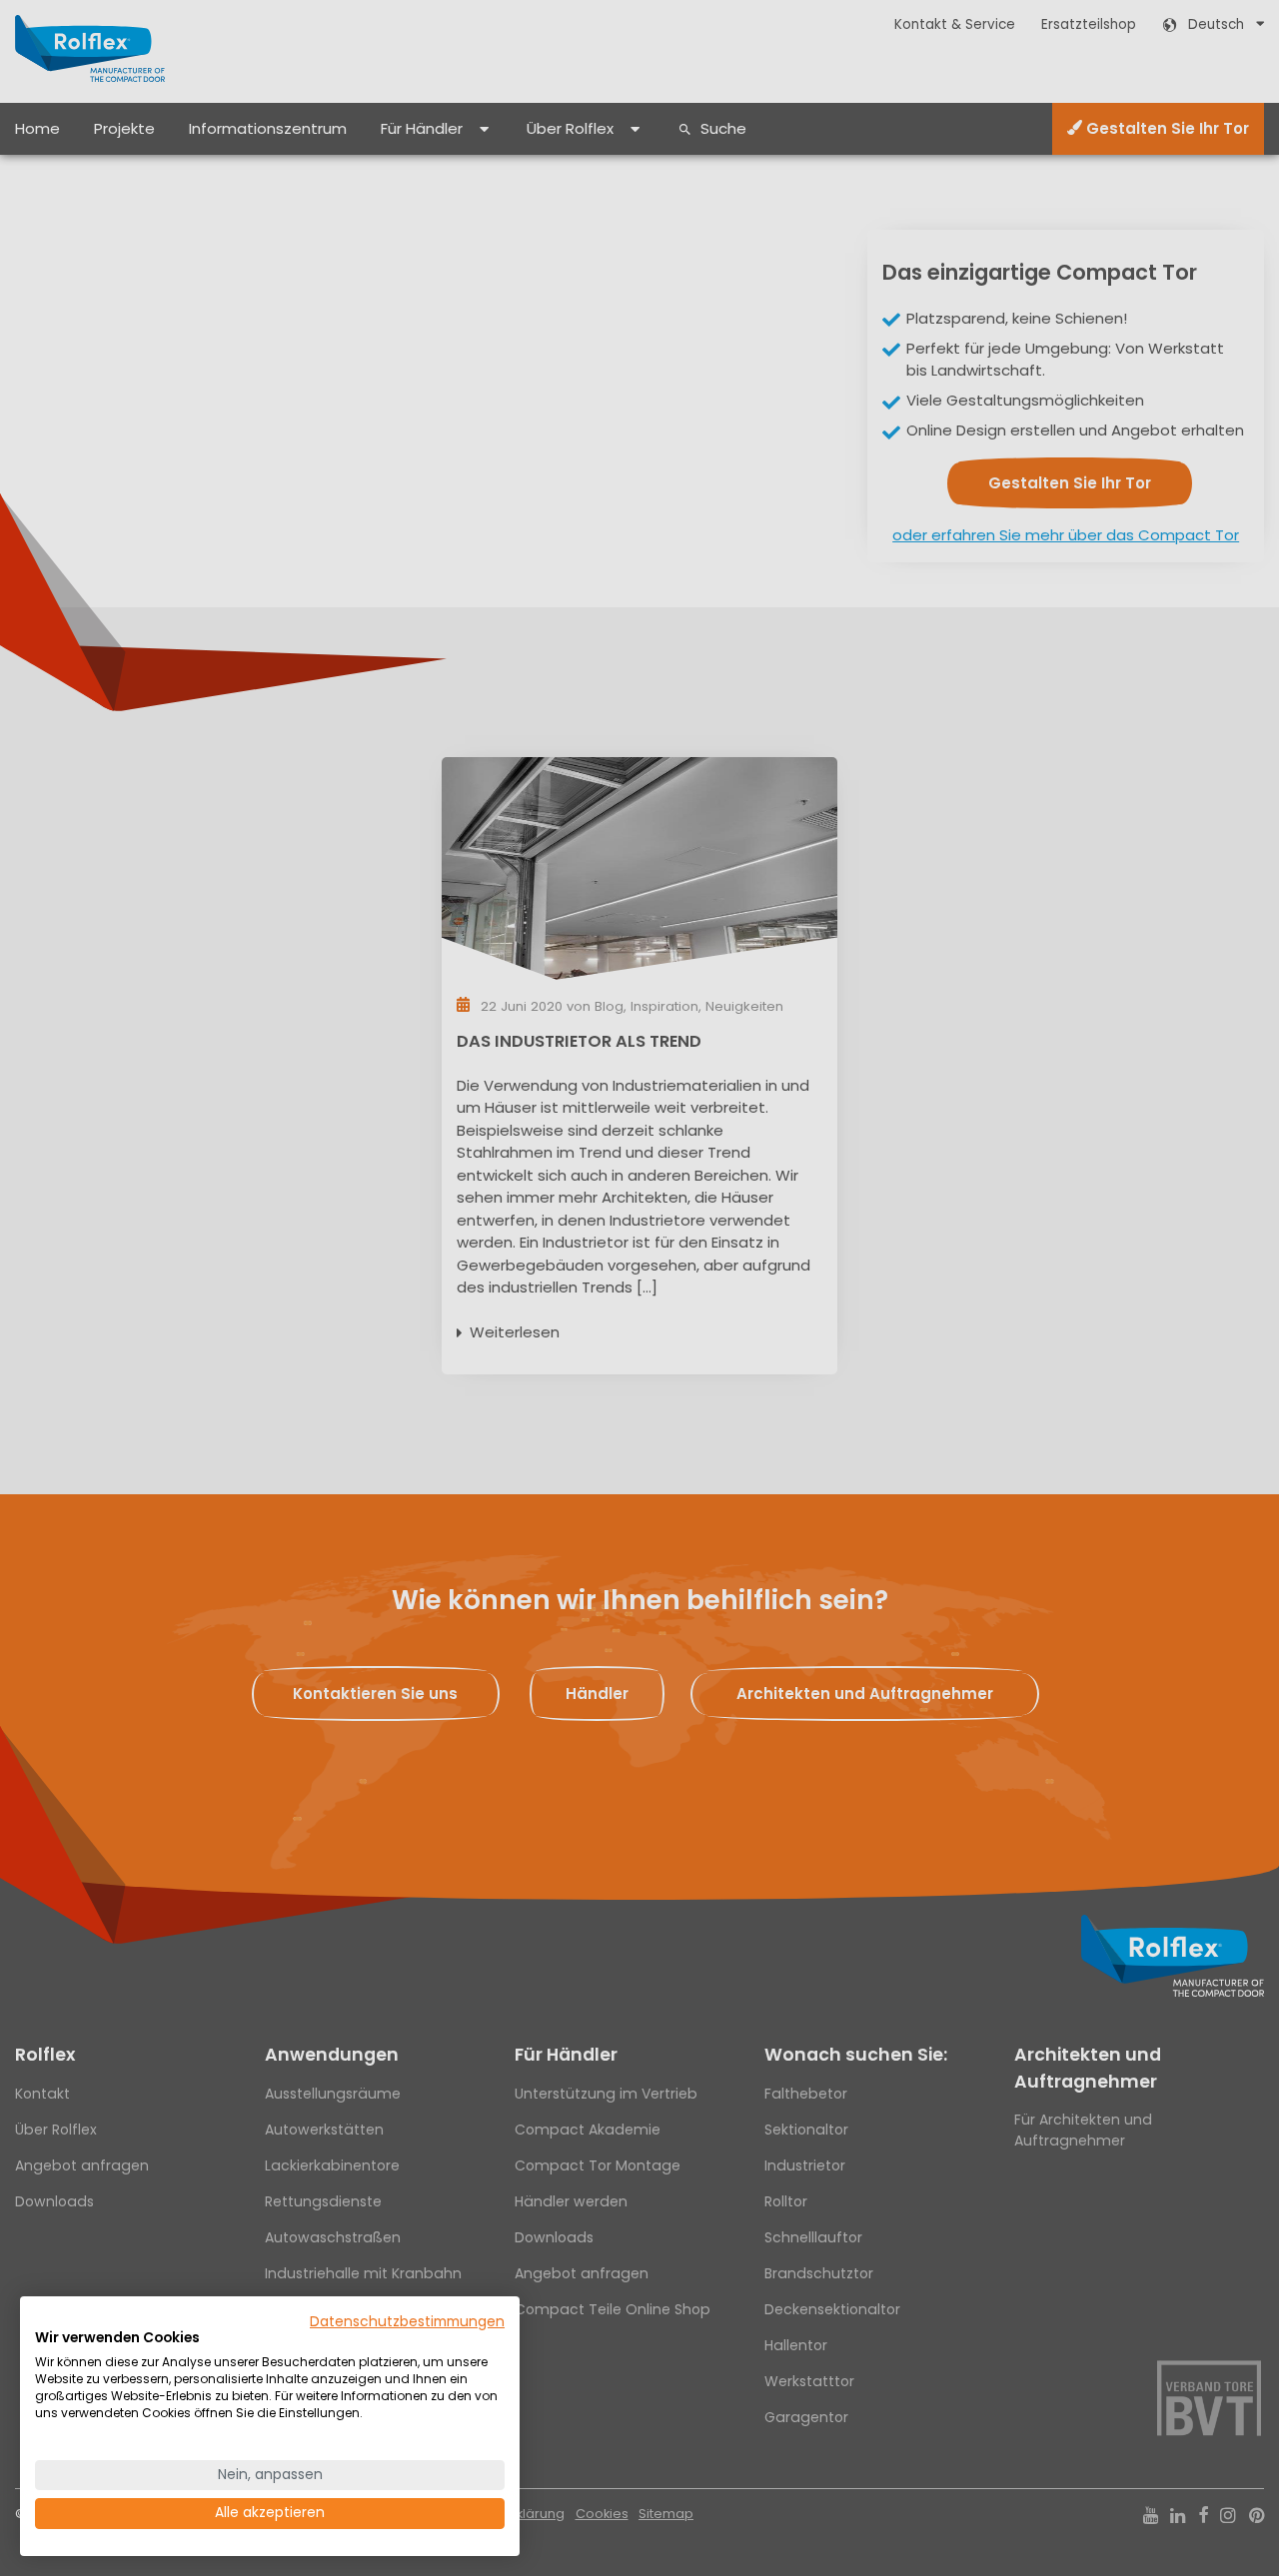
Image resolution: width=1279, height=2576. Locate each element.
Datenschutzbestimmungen (407, 2322)
